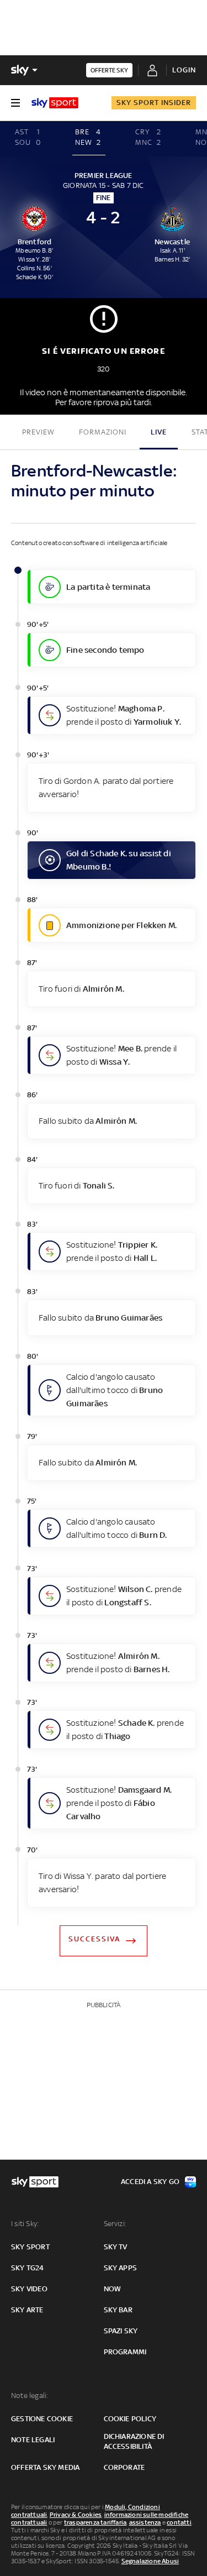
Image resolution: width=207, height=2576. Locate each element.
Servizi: (115, 2224)
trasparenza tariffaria (95, 2522)
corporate (124, 2467)
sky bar (118, 2310)
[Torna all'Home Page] (55, 103)
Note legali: (30, 2396)
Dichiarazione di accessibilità (134, 2441)
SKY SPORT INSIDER (154, 103)
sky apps (121, 2268)
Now (113, 2289)
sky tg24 (28, 2268)
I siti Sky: (25, 2224)
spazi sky (121, 2331)
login (184, 70)
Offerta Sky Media (45, 2467)
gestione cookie (42, 2419)
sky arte (27, 2310)
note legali (33, 2440)
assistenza (145, 2522)
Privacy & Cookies (76, 2515)
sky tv (116, 2247)
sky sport (30, 2247)
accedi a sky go (150, 2182)
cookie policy (130, 2419)
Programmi (125, 2352)
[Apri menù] (15, 103)
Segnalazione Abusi (150, 2561)
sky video (29, 2289)
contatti (179, 2522)
